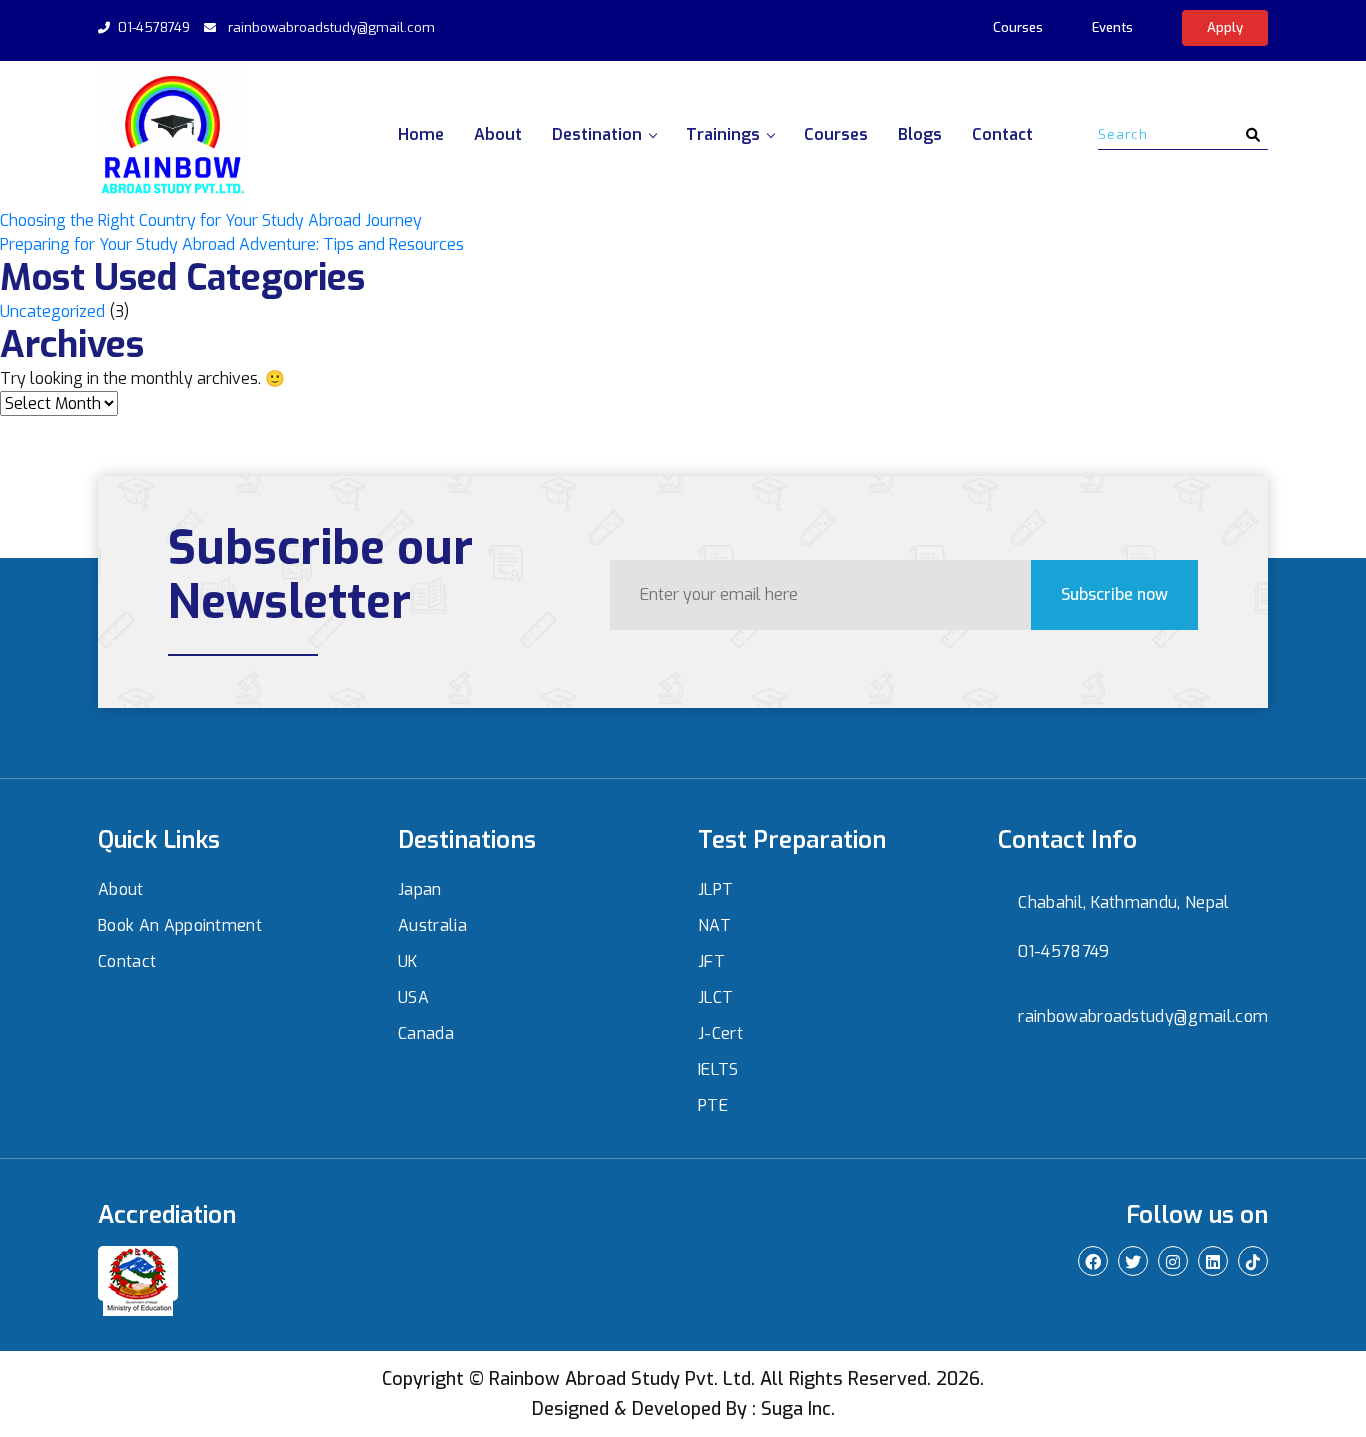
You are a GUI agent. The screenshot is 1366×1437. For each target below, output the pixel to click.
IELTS (718, 1069)
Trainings (723, 134)
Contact (1002, 134)
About (498, 134)
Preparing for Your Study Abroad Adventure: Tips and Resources (232, 244)
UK (408, 961)
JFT (711, 961)
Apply (1225, 27)
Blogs (920, 134)
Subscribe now (1114, 594)
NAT (714, 925)
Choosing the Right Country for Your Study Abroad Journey (211, 220)
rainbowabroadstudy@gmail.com (331, 27)
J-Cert (720, 1033)
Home (421, 134)
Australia (432, 925)
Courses (1018, 27)
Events (1112, 27)
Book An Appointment (180, 925)
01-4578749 (154, 27)
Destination (597, 134)
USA (413, 997)
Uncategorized (52, 311)
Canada (426, 1033)
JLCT (715, 997)
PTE (713, 1105)
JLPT (715, 889)
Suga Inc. (798, 1409)
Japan (420, 889)
